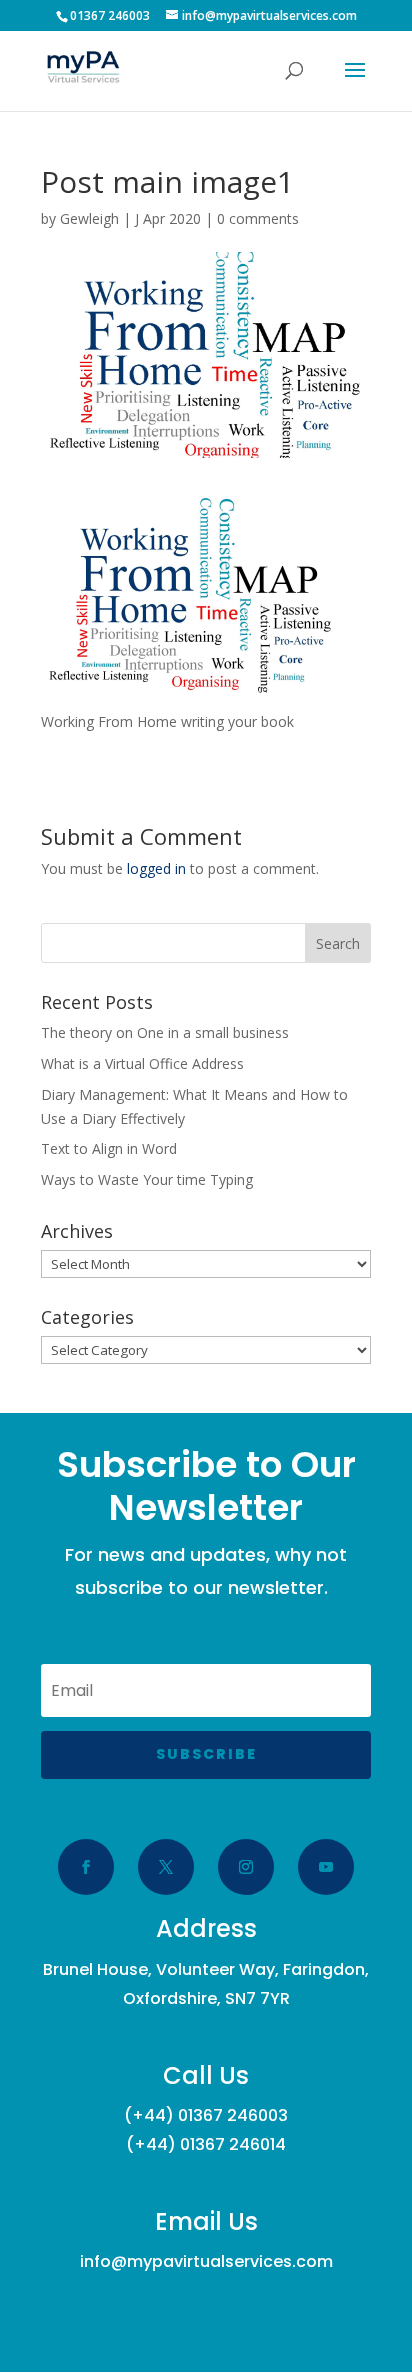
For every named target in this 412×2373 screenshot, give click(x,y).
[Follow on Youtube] (326, 1867)
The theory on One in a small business (165, 1032)
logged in (156, 868)
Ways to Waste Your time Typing (147, 1179)
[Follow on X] (166, 1867)
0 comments (258, 218)
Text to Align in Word (109, 1148)
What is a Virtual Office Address (142, 1063)
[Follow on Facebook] (86, 1867)
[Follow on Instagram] (246, 1867)
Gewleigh (89, 218)
